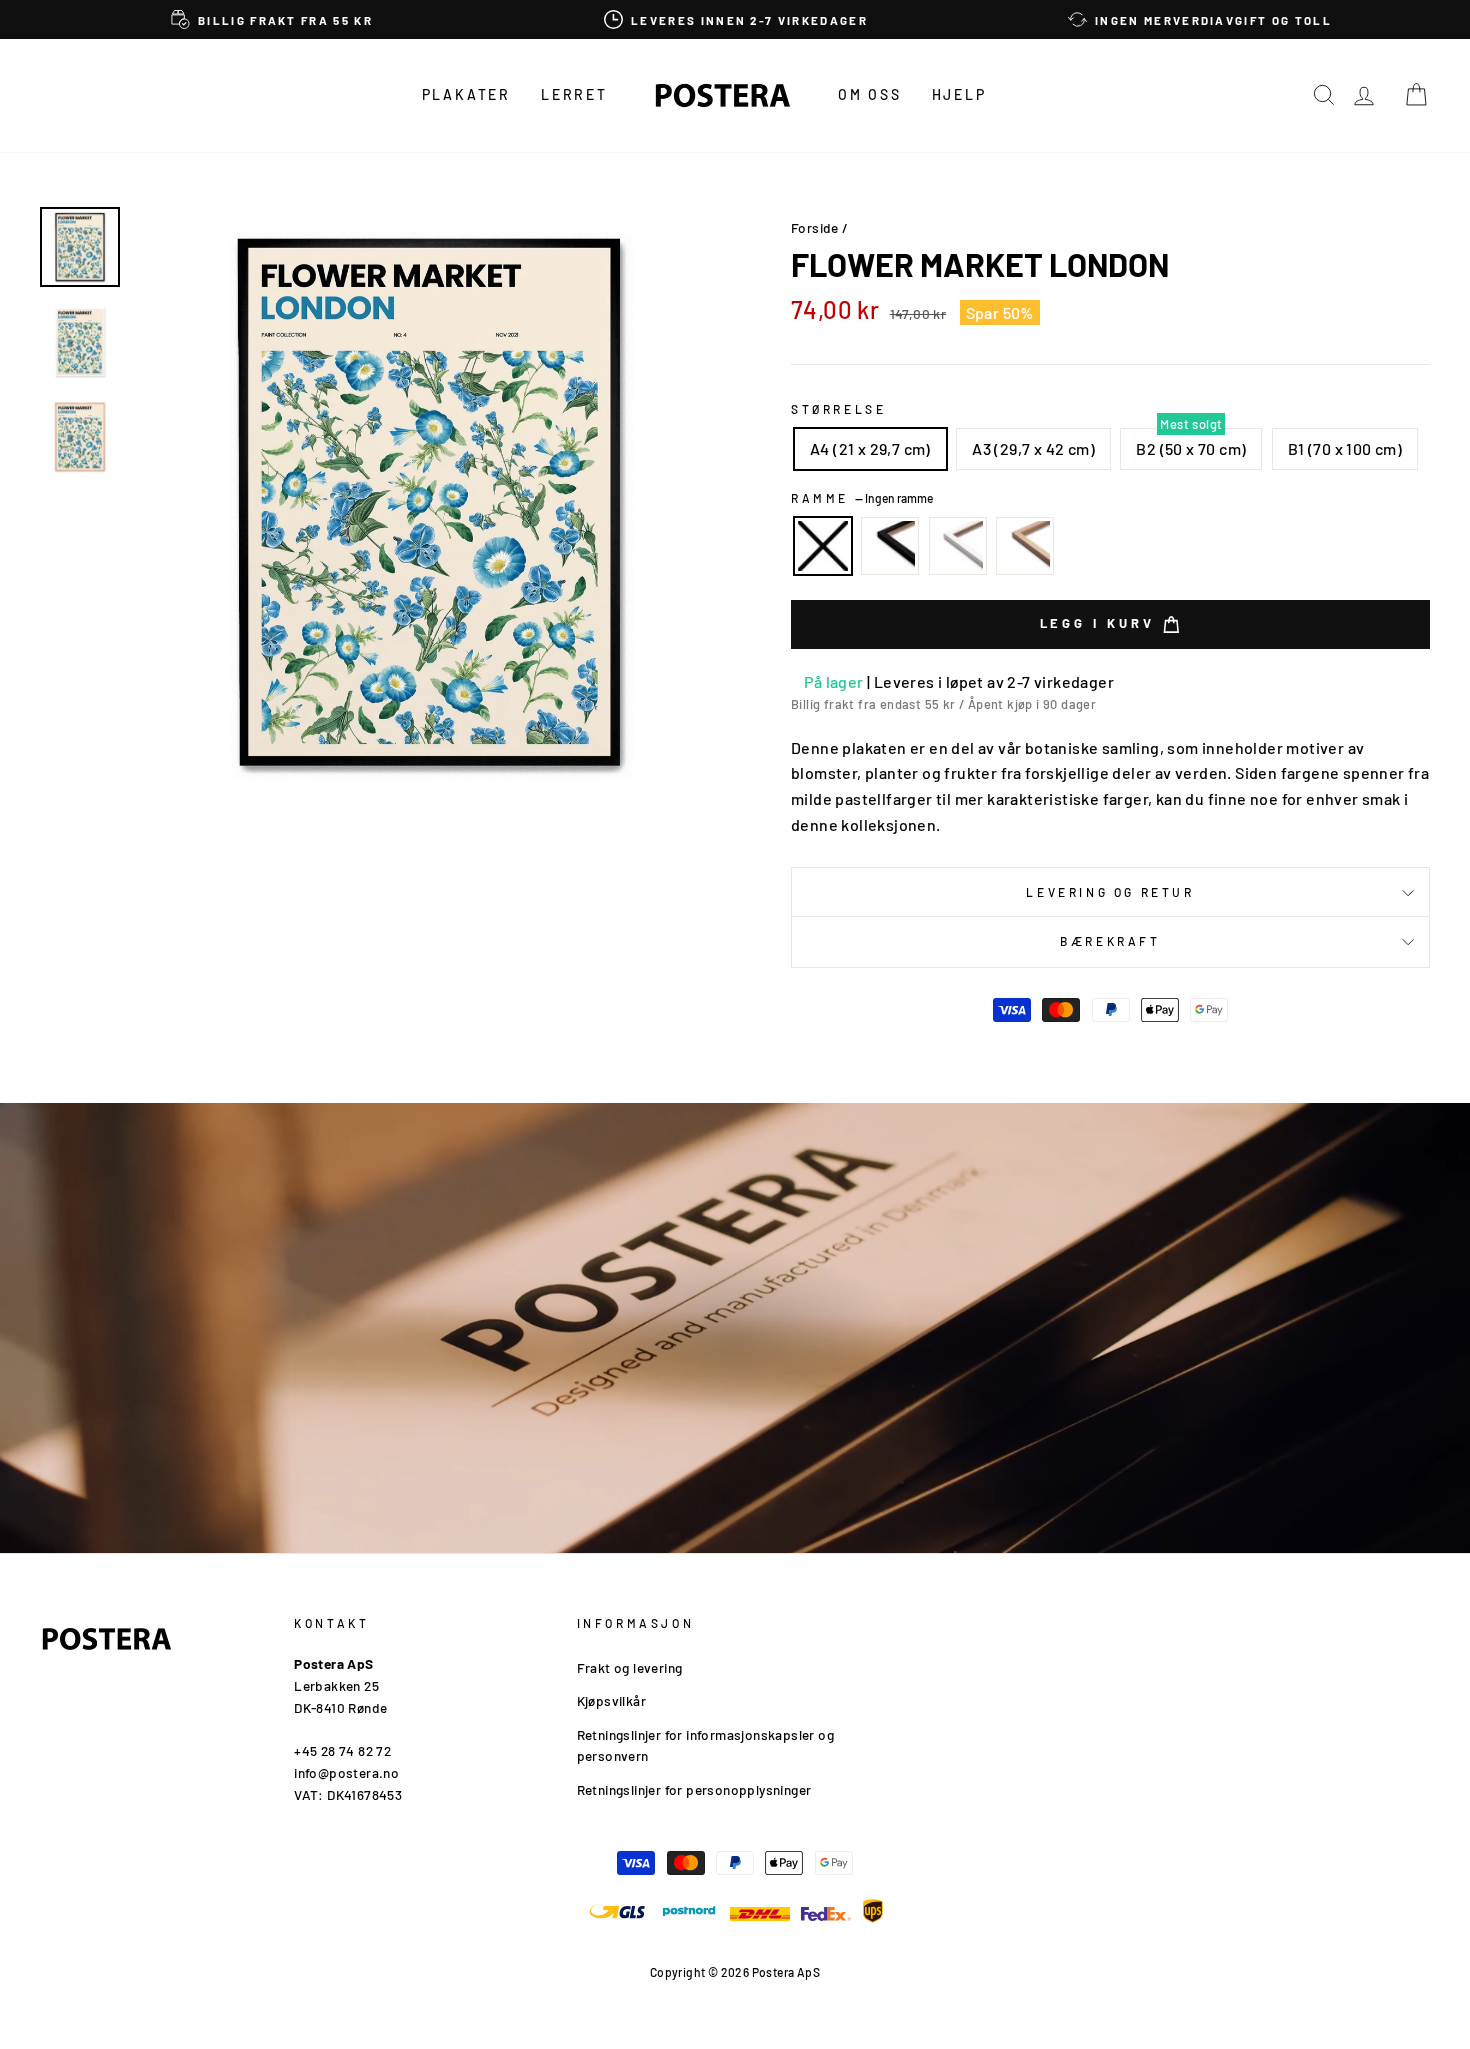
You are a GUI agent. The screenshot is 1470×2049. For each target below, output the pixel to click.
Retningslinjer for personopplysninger (694, 1789)
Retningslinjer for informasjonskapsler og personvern (705, 1745)
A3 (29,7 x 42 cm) (1033, 448)
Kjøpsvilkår (611, 1700)
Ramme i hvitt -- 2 (958, 546)
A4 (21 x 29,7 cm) (870, 448)
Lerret (574, 94)
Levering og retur (1110, 892)
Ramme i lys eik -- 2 (1025, 546)
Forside (815, 227)
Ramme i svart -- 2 (890, 546)
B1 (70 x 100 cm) (1345, 448)
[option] (272, 19)
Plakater (466, 94)
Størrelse (838, 409)
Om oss (870, 94)
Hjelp (959, 94)
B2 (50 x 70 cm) (1191, 448)
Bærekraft (1110, 941)
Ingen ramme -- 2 (823, 546)
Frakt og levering (630, 1667)
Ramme (862, 498)
